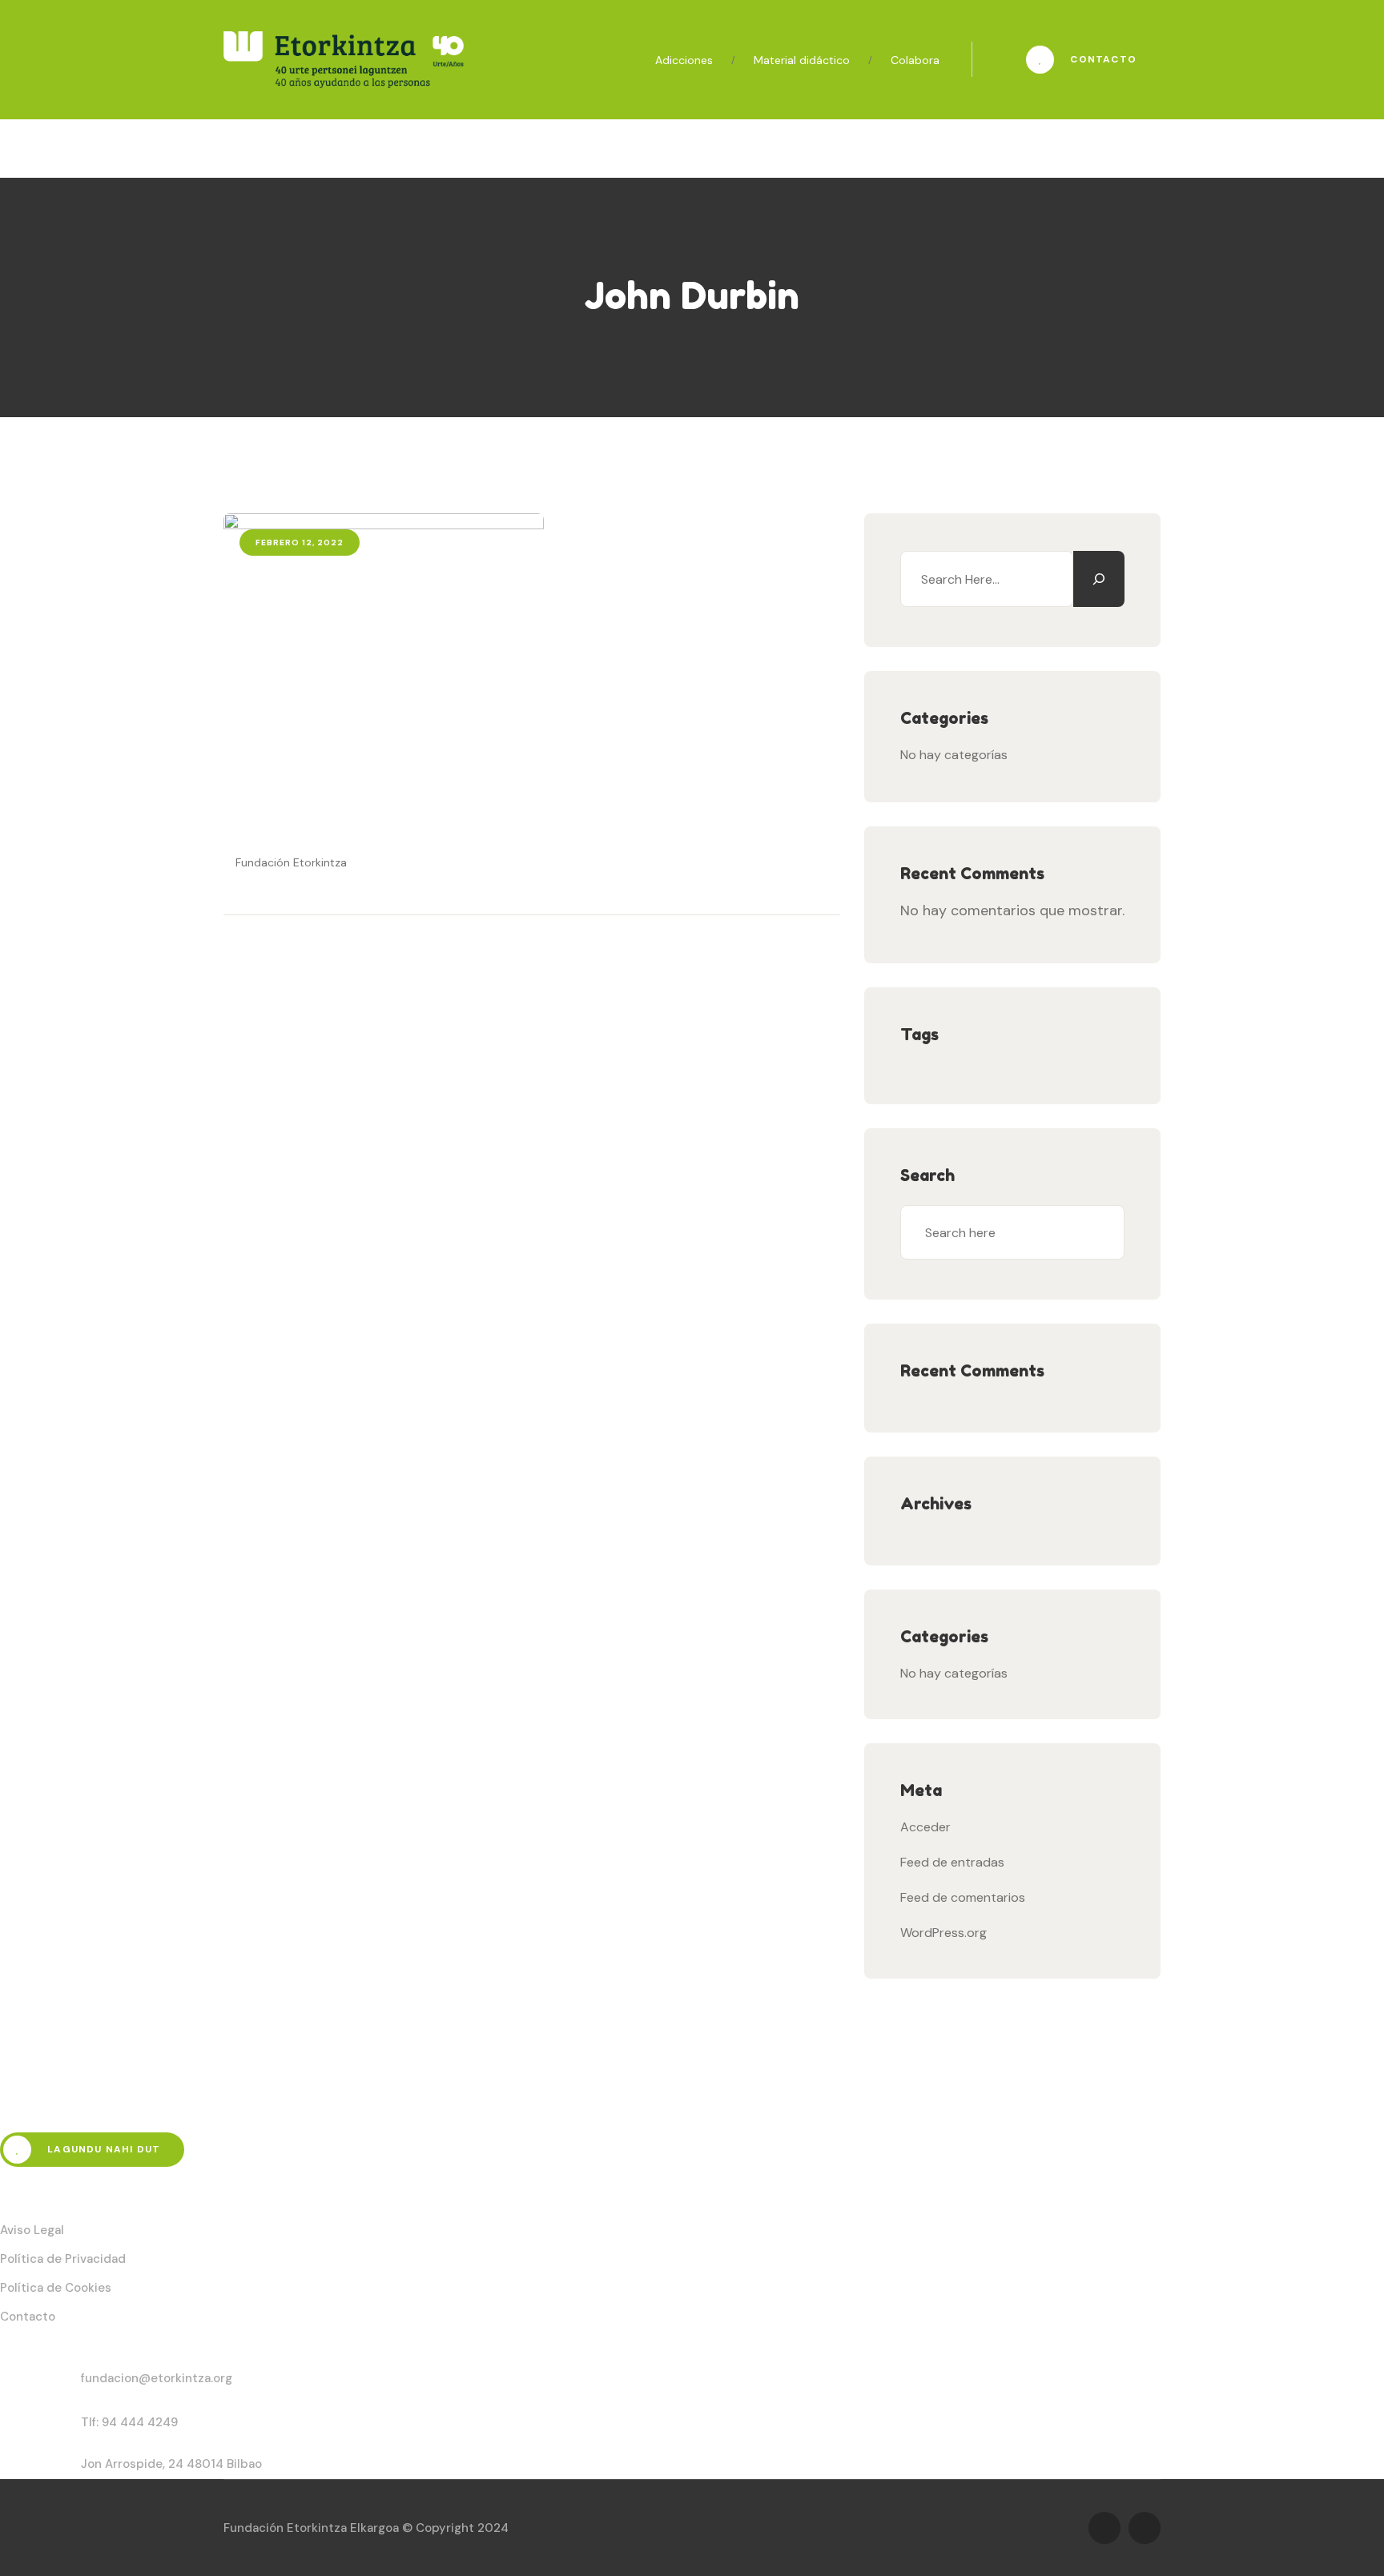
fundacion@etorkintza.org (157, 2378)
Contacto (1102, 59)
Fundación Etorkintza (290, 862)
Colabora (915, 60)
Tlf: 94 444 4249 (129, 2422)
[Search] (1099, 579)
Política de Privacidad (63, 2259)
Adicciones (684, 60)
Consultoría (810, 144)
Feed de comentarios (963, 1897)
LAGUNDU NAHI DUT (102, 2149)
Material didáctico (802, 60)
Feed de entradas (952, 1862)
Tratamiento (474, 144)
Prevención (361, 144)
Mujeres (709, 144)
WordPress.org (943, 1933)
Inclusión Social (598, 144)
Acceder (925, 1827)
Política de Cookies (56, 2288)
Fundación (254, 144)
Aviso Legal (32, 2230)
